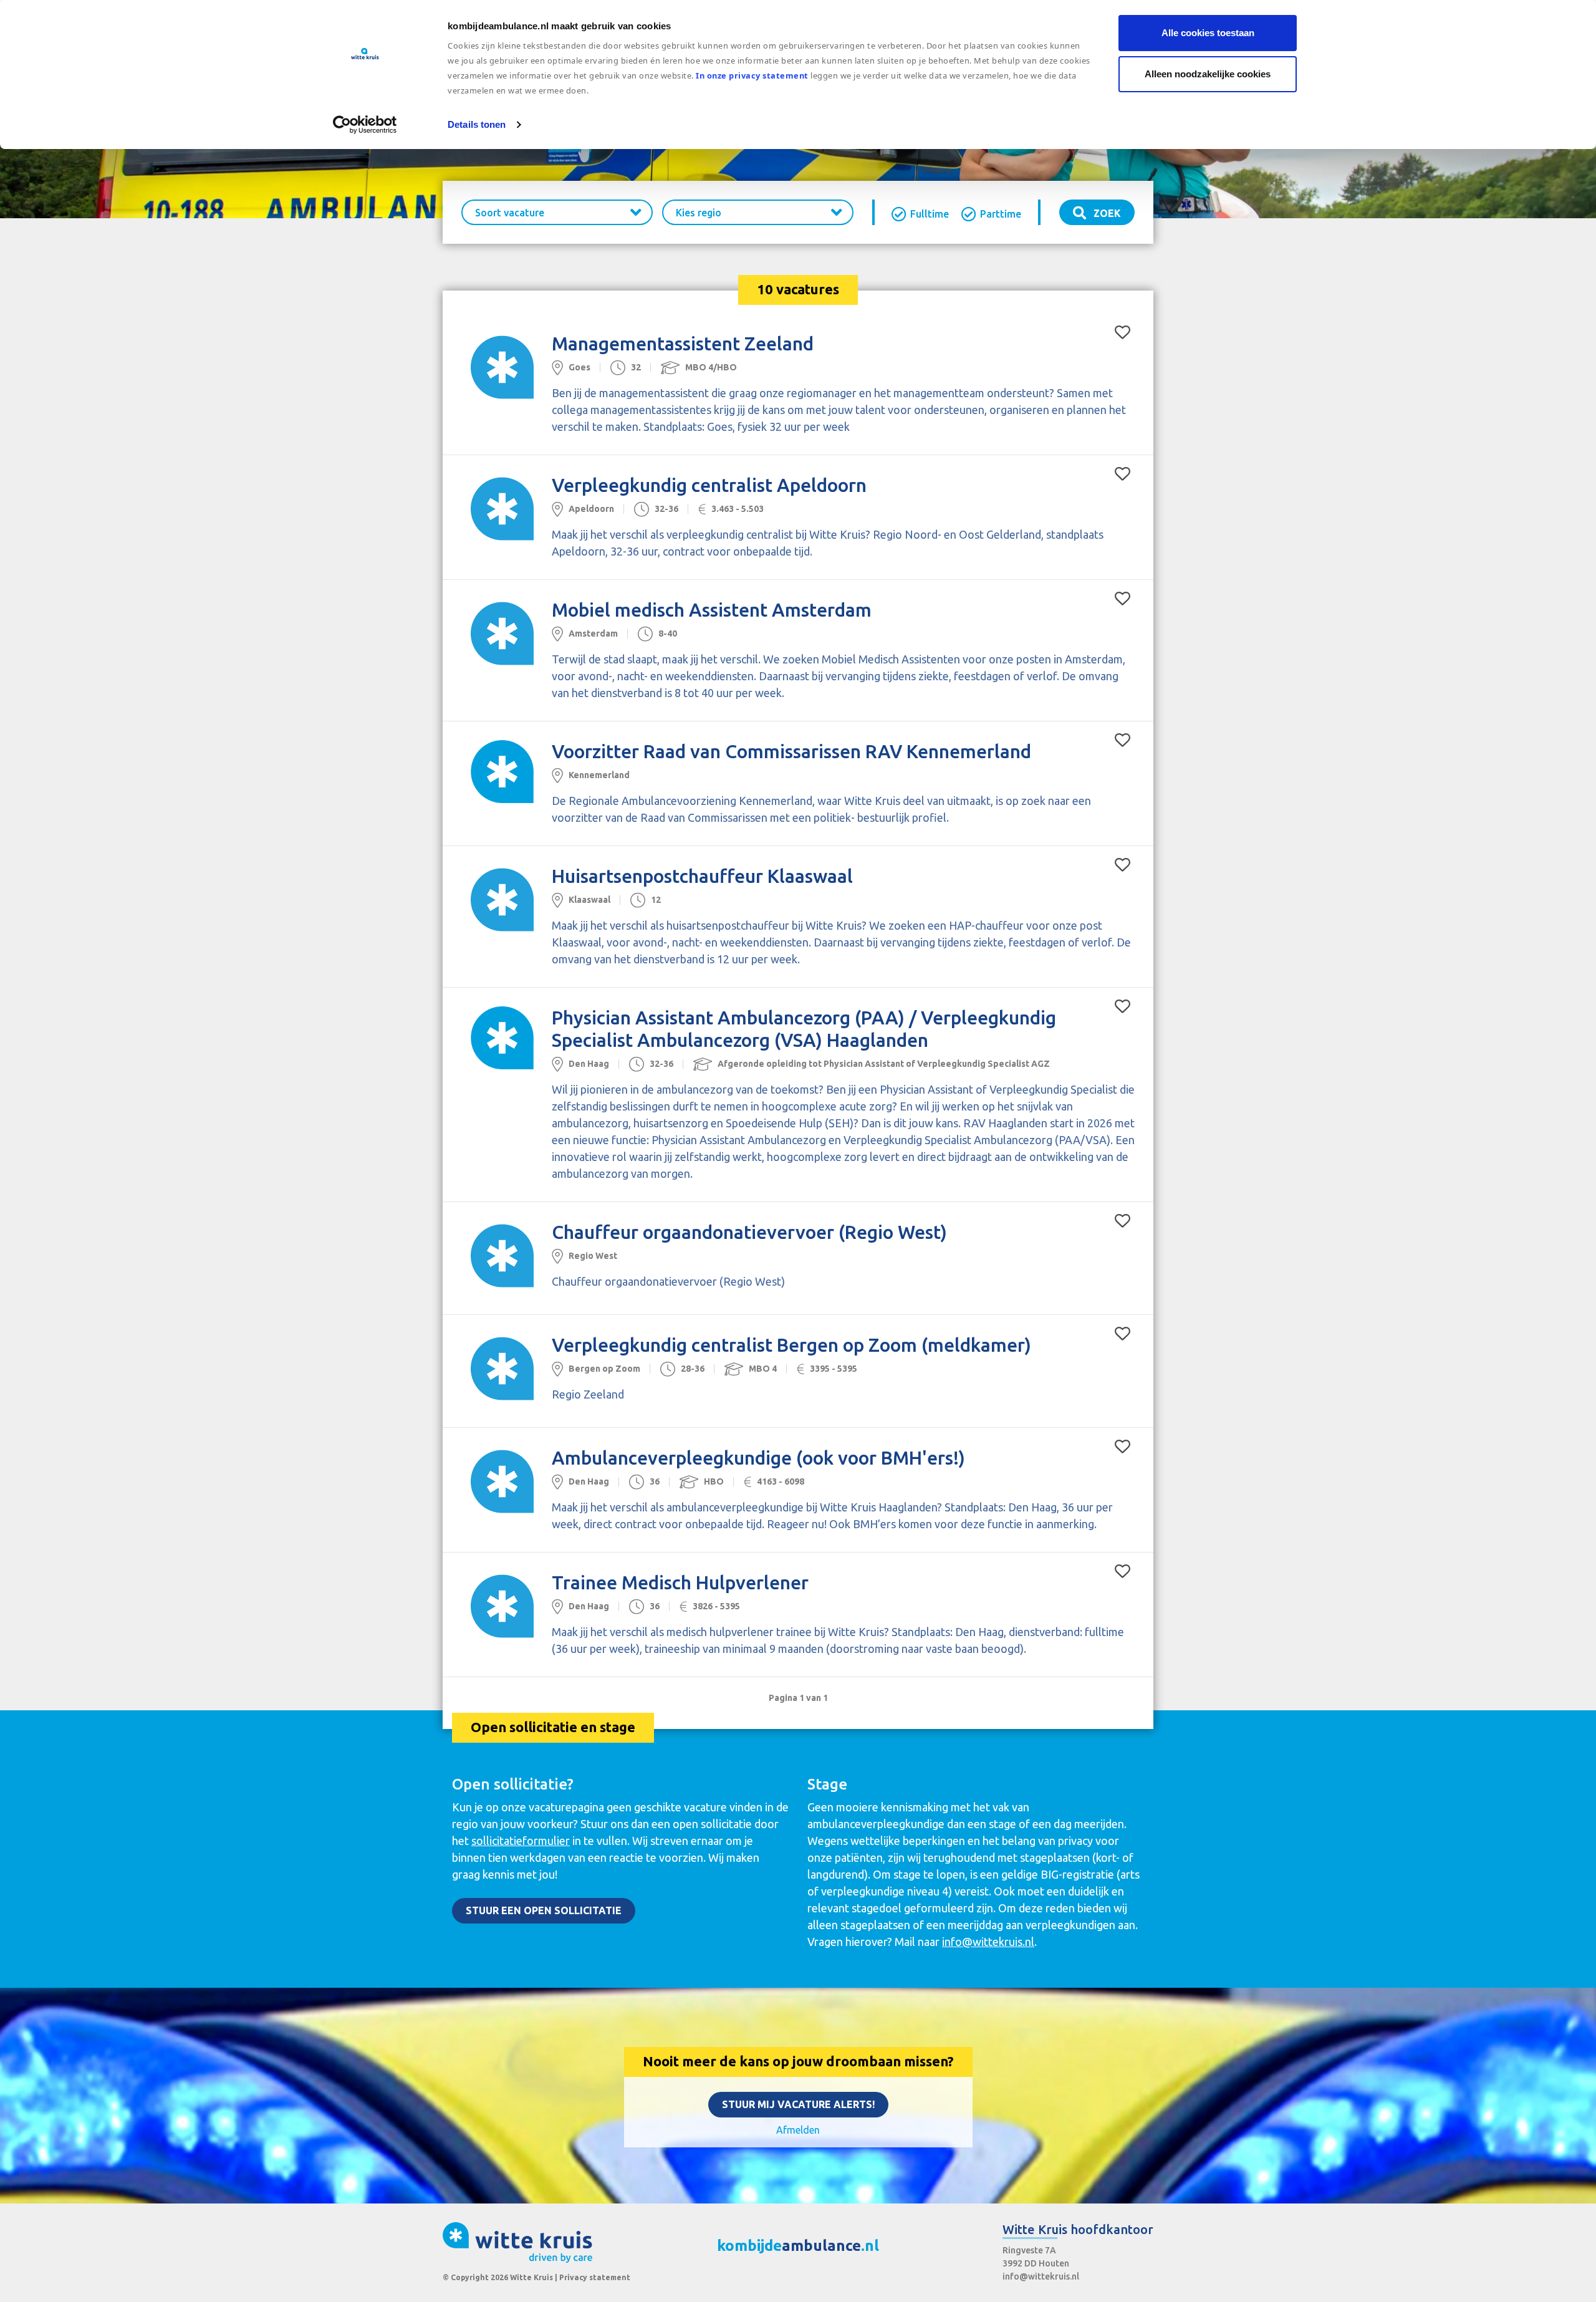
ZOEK (1106, 213)
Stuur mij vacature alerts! (798, 2104)
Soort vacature (510, 213)
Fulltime (930, 214)
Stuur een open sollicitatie (544, 1910)
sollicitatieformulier (521, 1841)
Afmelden (798, 2130)
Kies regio (699, 213)
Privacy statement (595, 2277)
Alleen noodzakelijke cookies (1208, 74)
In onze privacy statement (752, 75)
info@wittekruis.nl (988, 1942)
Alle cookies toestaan (1208, 33)
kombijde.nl (798, 2246)
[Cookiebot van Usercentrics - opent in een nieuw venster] (365, 125)
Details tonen (477, 124)
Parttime (1001, 214)
